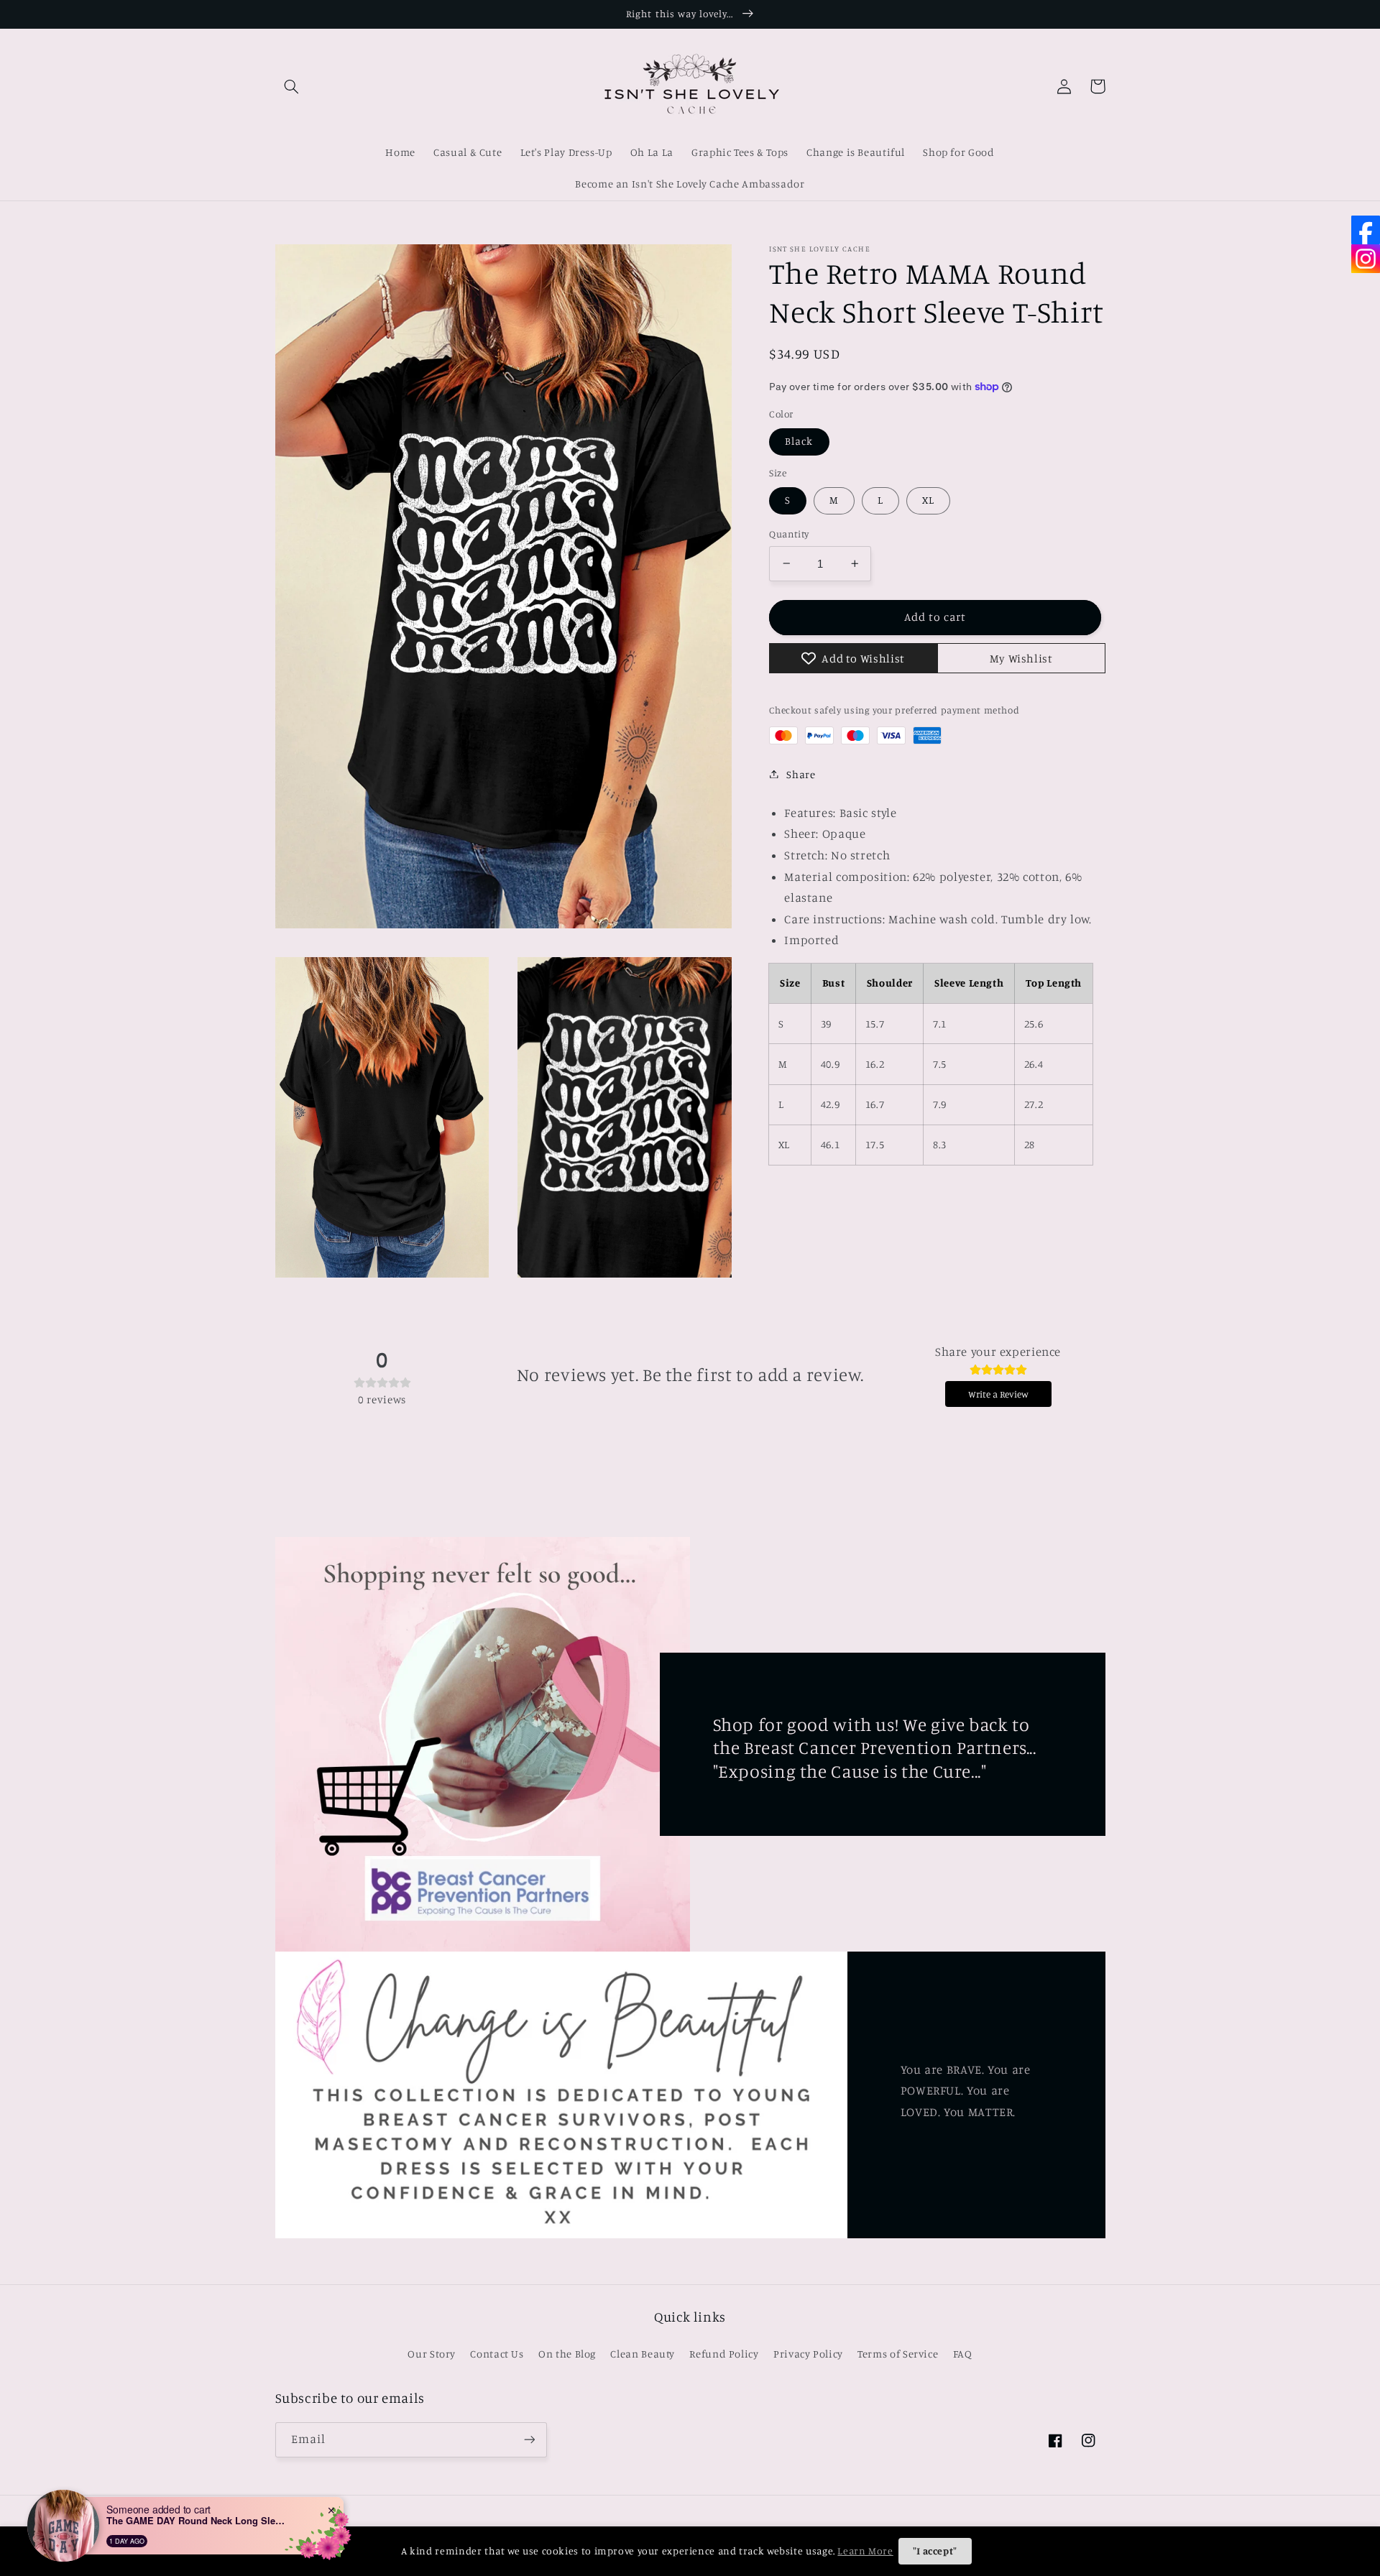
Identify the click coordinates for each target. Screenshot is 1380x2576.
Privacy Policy (808, 2354)
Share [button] (801, 774)
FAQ (963, 2354)
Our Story (432, 2354)
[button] (292, 86)
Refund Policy (724, 2354)
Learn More (865, 2550)
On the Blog (567, 2354)
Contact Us (497, 2354)
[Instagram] (1366, 259)
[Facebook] (1366, 230)
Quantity (789, 534)
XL (928, 500)
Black (799, 441)
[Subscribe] (529, 2440)
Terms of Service (898, 2354)
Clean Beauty (643, 2354)
